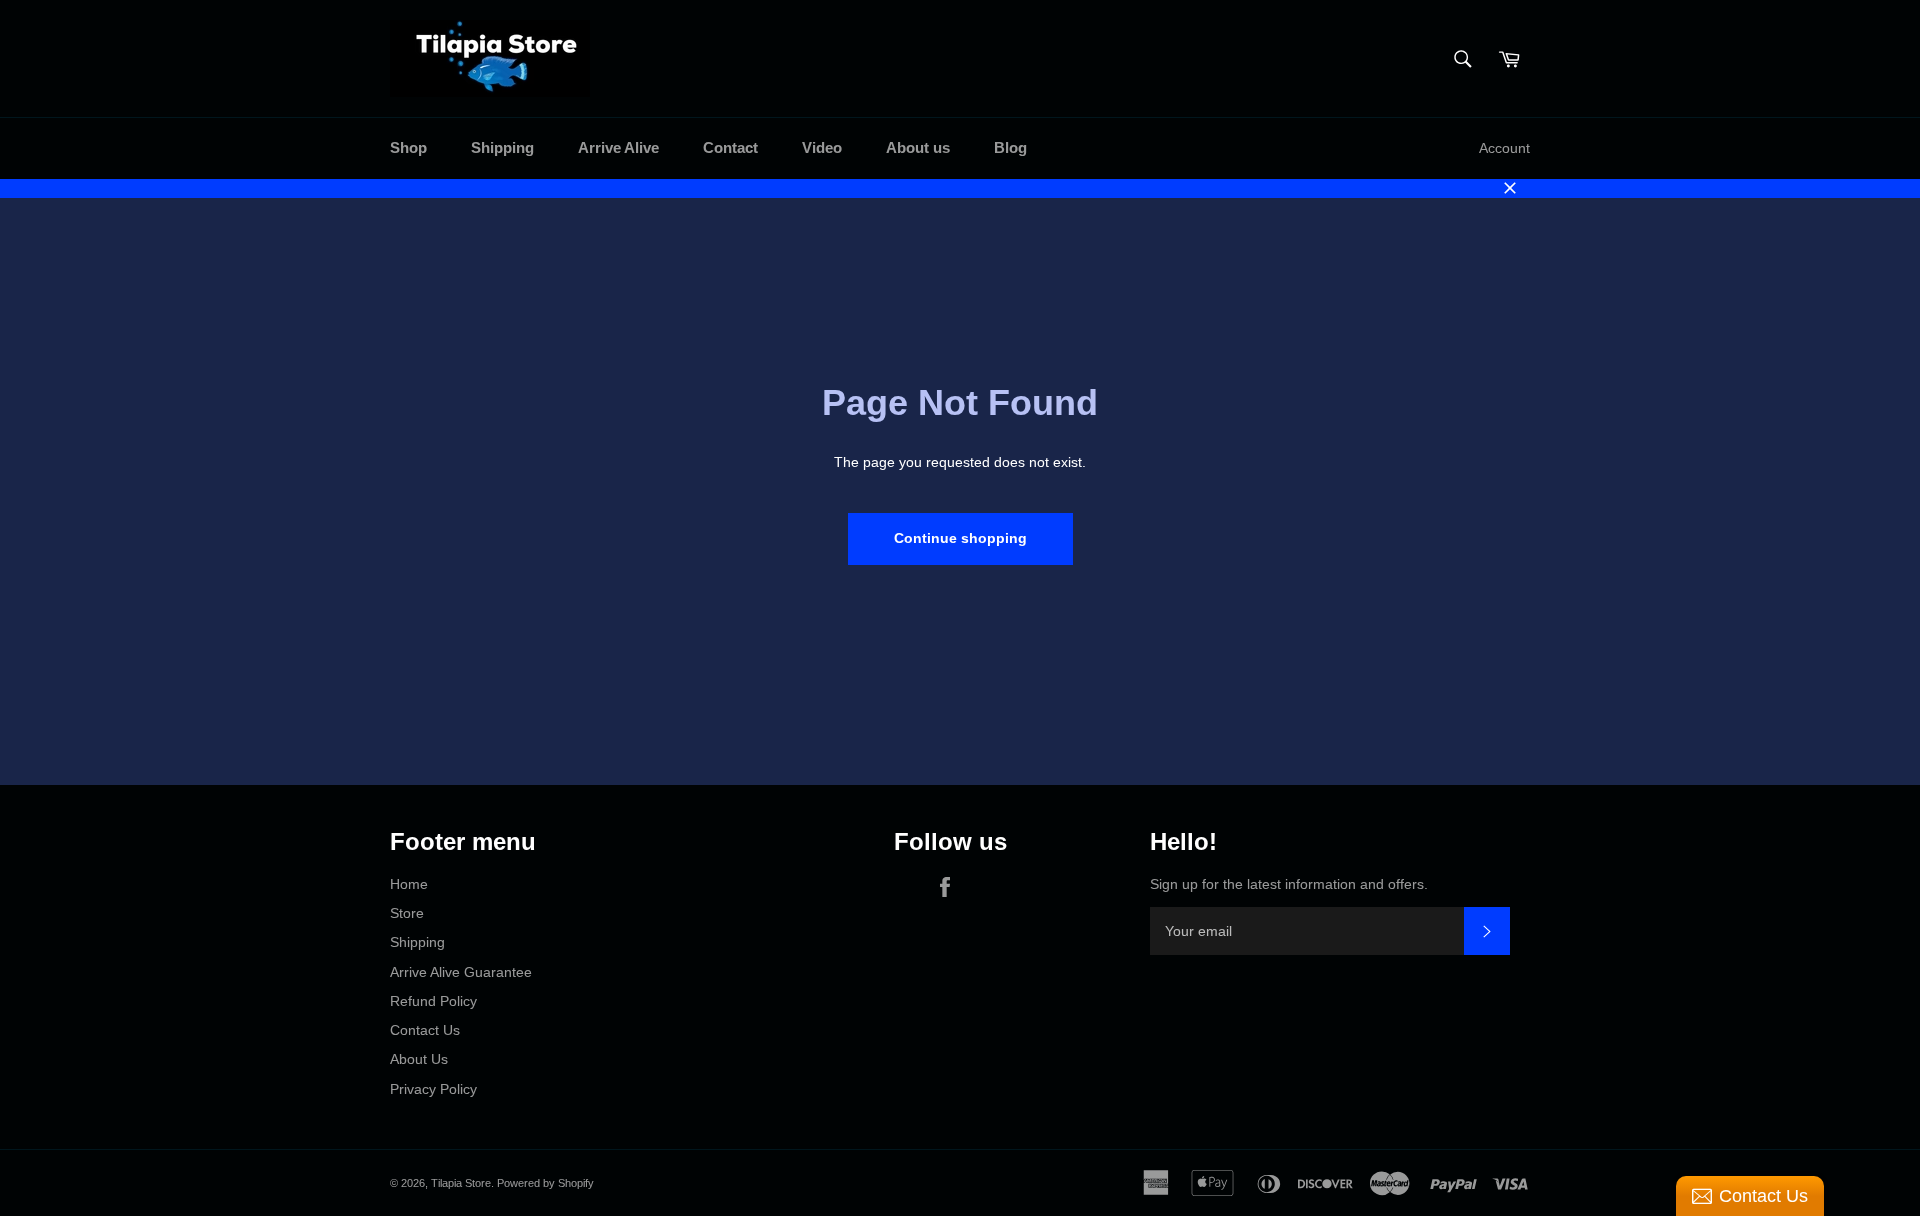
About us (918, 147)
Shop (408, 147)
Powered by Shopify (545, 1183)
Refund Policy (433, 1001)
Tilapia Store (461, 1183)
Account (1504, 148)
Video (822, 147)
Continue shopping (960, 538)
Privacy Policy (433, 1089)
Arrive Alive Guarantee (461, 972)
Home (409, 884)
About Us (419, 1059)
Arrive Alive (618, 147)
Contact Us (425, 1030)
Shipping (502, 147)
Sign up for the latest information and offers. (1289, 884)
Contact (730, 147)
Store (407, 913)
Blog (1010, 147)
